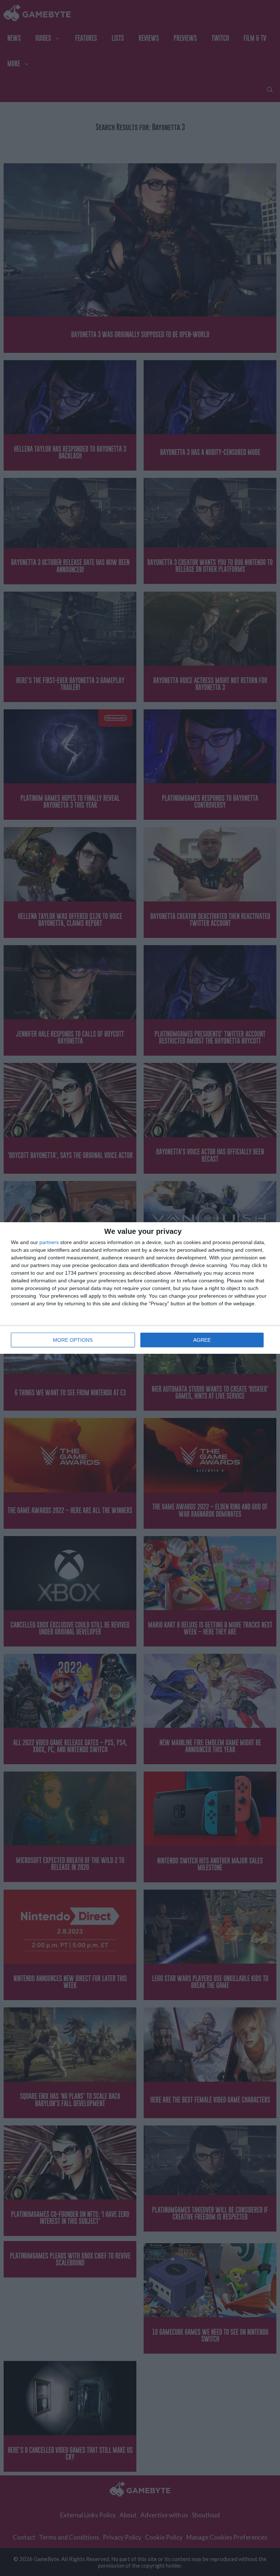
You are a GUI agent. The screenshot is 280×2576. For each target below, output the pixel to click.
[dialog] (140, 1288)
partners (49, 1242)
